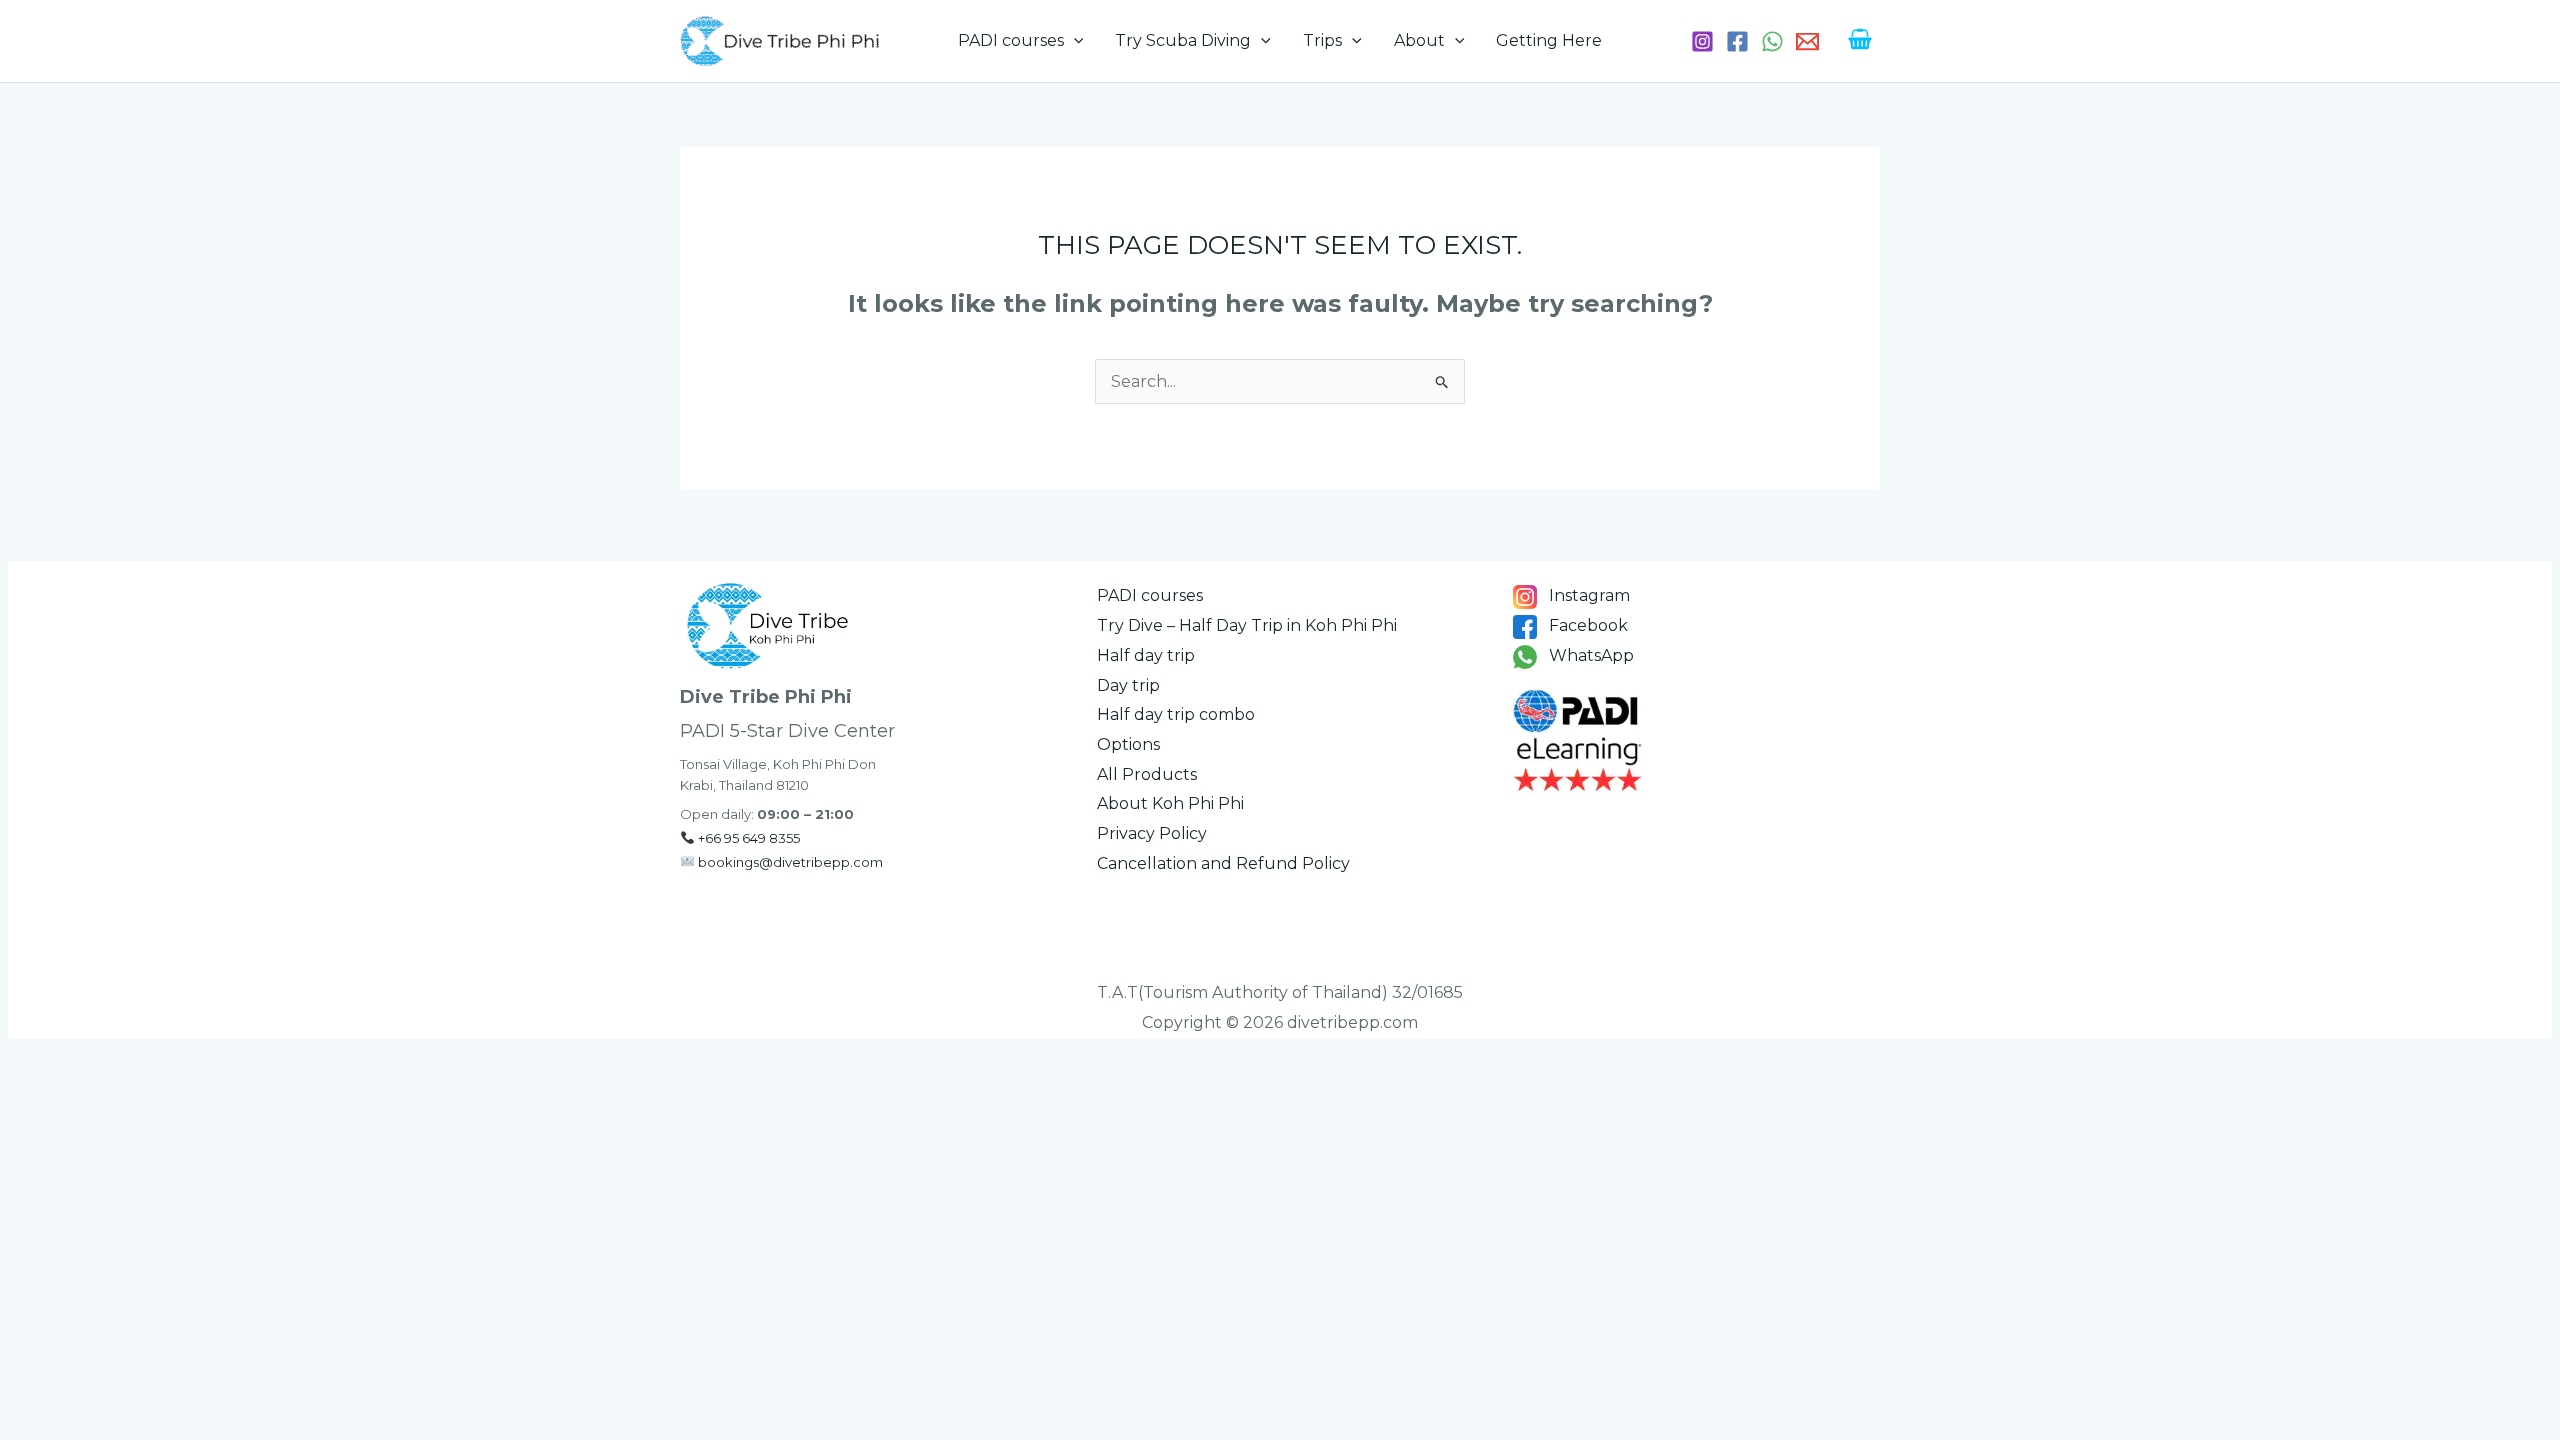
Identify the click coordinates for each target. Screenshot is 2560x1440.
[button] (1074, 41)
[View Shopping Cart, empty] (1859, 41)
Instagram (1587, 595)
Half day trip (1146, 655)
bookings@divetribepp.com (790, 862)
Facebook (1586, 625)
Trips (1322, 40)
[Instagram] (1702, 41)
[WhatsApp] (1772, 41)
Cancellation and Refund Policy (1223, 863)
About (1419, 40)
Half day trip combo (1176, 714)
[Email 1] (1807, 41)
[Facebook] (1737, 41)
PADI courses (1011, 40)
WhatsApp (1589, 655)
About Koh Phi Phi (1170, 803)
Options (1128, 744)
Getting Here (1549, 40)
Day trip (1128, 685)
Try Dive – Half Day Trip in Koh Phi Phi (1247, 625)
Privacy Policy (1152, 833)
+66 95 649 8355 (749, 838)
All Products (1147, 774)
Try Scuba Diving (1183, 40)
